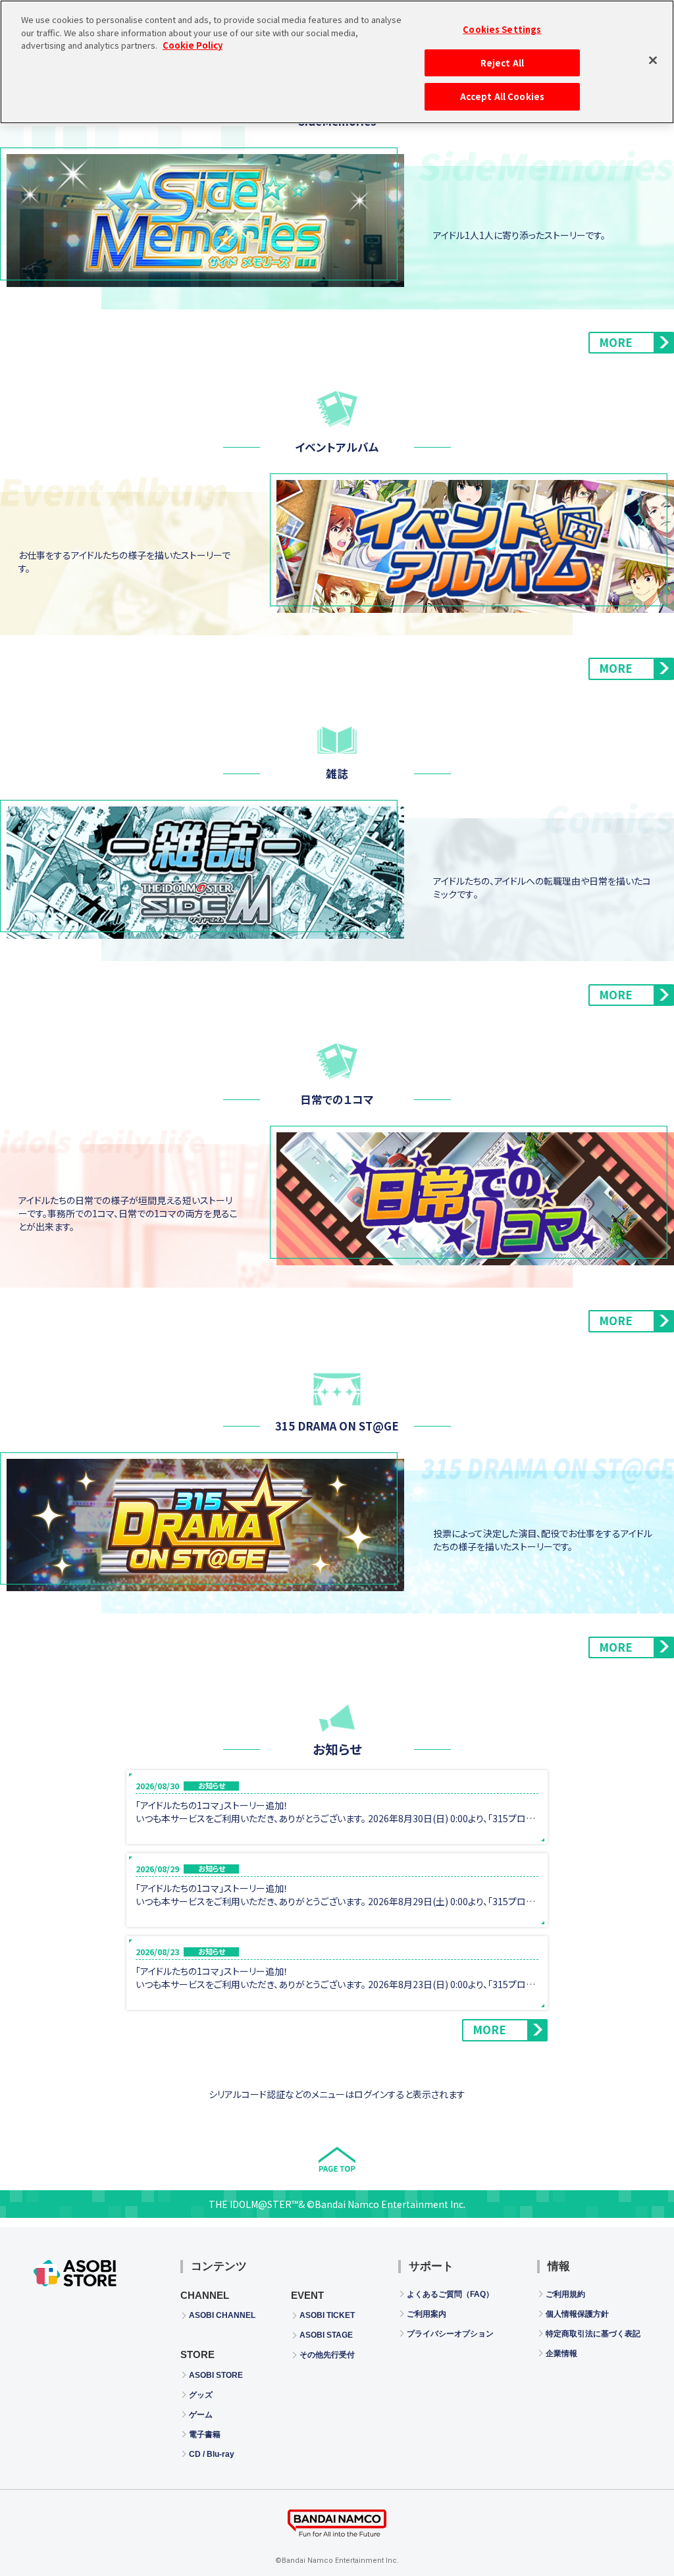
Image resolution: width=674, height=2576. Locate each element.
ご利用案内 (427, 2314)
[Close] (653, 60)
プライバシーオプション (450, 2334)
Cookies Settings (502, 29)
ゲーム (201, 2415)
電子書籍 (205, 2434)
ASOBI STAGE (326, 2335)
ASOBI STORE (216, 2375)
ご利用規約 (565, 2294)
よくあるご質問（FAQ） (450, 2294)
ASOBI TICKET (327, 2315)
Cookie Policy (193, 45)
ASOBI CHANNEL (222, 2315)
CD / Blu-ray (212, 2454)
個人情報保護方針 (577, 2314)
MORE (616, 342)
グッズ (201, 2395)
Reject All (502, 63)
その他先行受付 (327, 2355)
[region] (337, 62)
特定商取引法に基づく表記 (593, 2334)
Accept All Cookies (502, 96)
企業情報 (561, 2353)
